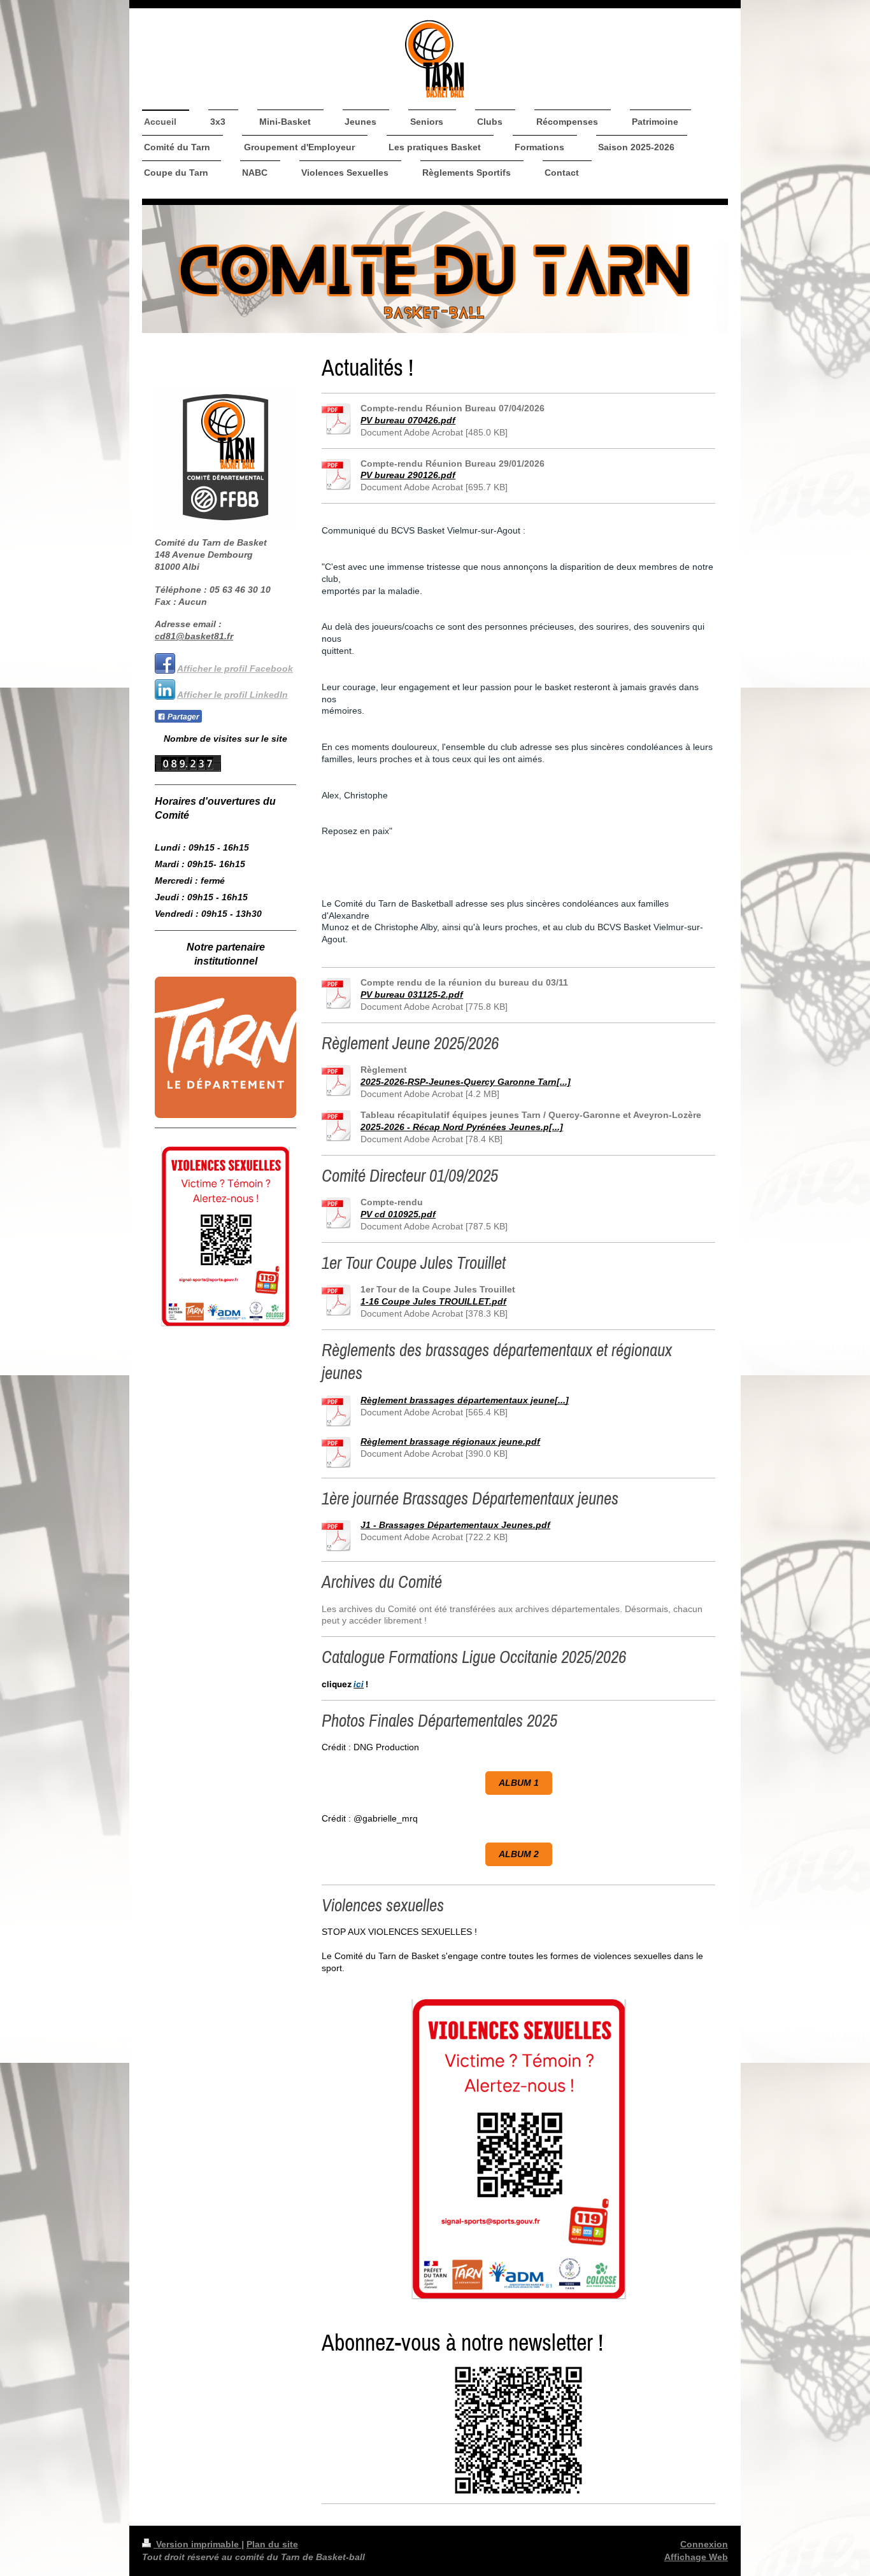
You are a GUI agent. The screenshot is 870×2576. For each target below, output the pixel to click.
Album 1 (519, 1783)
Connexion (704, 2544)
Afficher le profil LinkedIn (232, 695)
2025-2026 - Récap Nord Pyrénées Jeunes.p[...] (462, 1127)
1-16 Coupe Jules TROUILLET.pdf (433, 1301)
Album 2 (519, 1854)
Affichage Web (696, 2557)
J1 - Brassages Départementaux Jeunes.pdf (455, 1525)
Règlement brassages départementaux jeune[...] (465, 1400)
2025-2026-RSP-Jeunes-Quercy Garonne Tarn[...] (466, 1082)
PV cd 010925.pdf (398, 1214)
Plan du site (272, 2544)
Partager (182, 717)
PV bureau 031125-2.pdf (412, 994)
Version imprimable (197, 2544)
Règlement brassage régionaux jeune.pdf (450, 1441)
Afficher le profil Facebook (235, 669)
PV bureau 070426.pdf (408, 420)
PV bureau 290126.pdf (408, 475)
